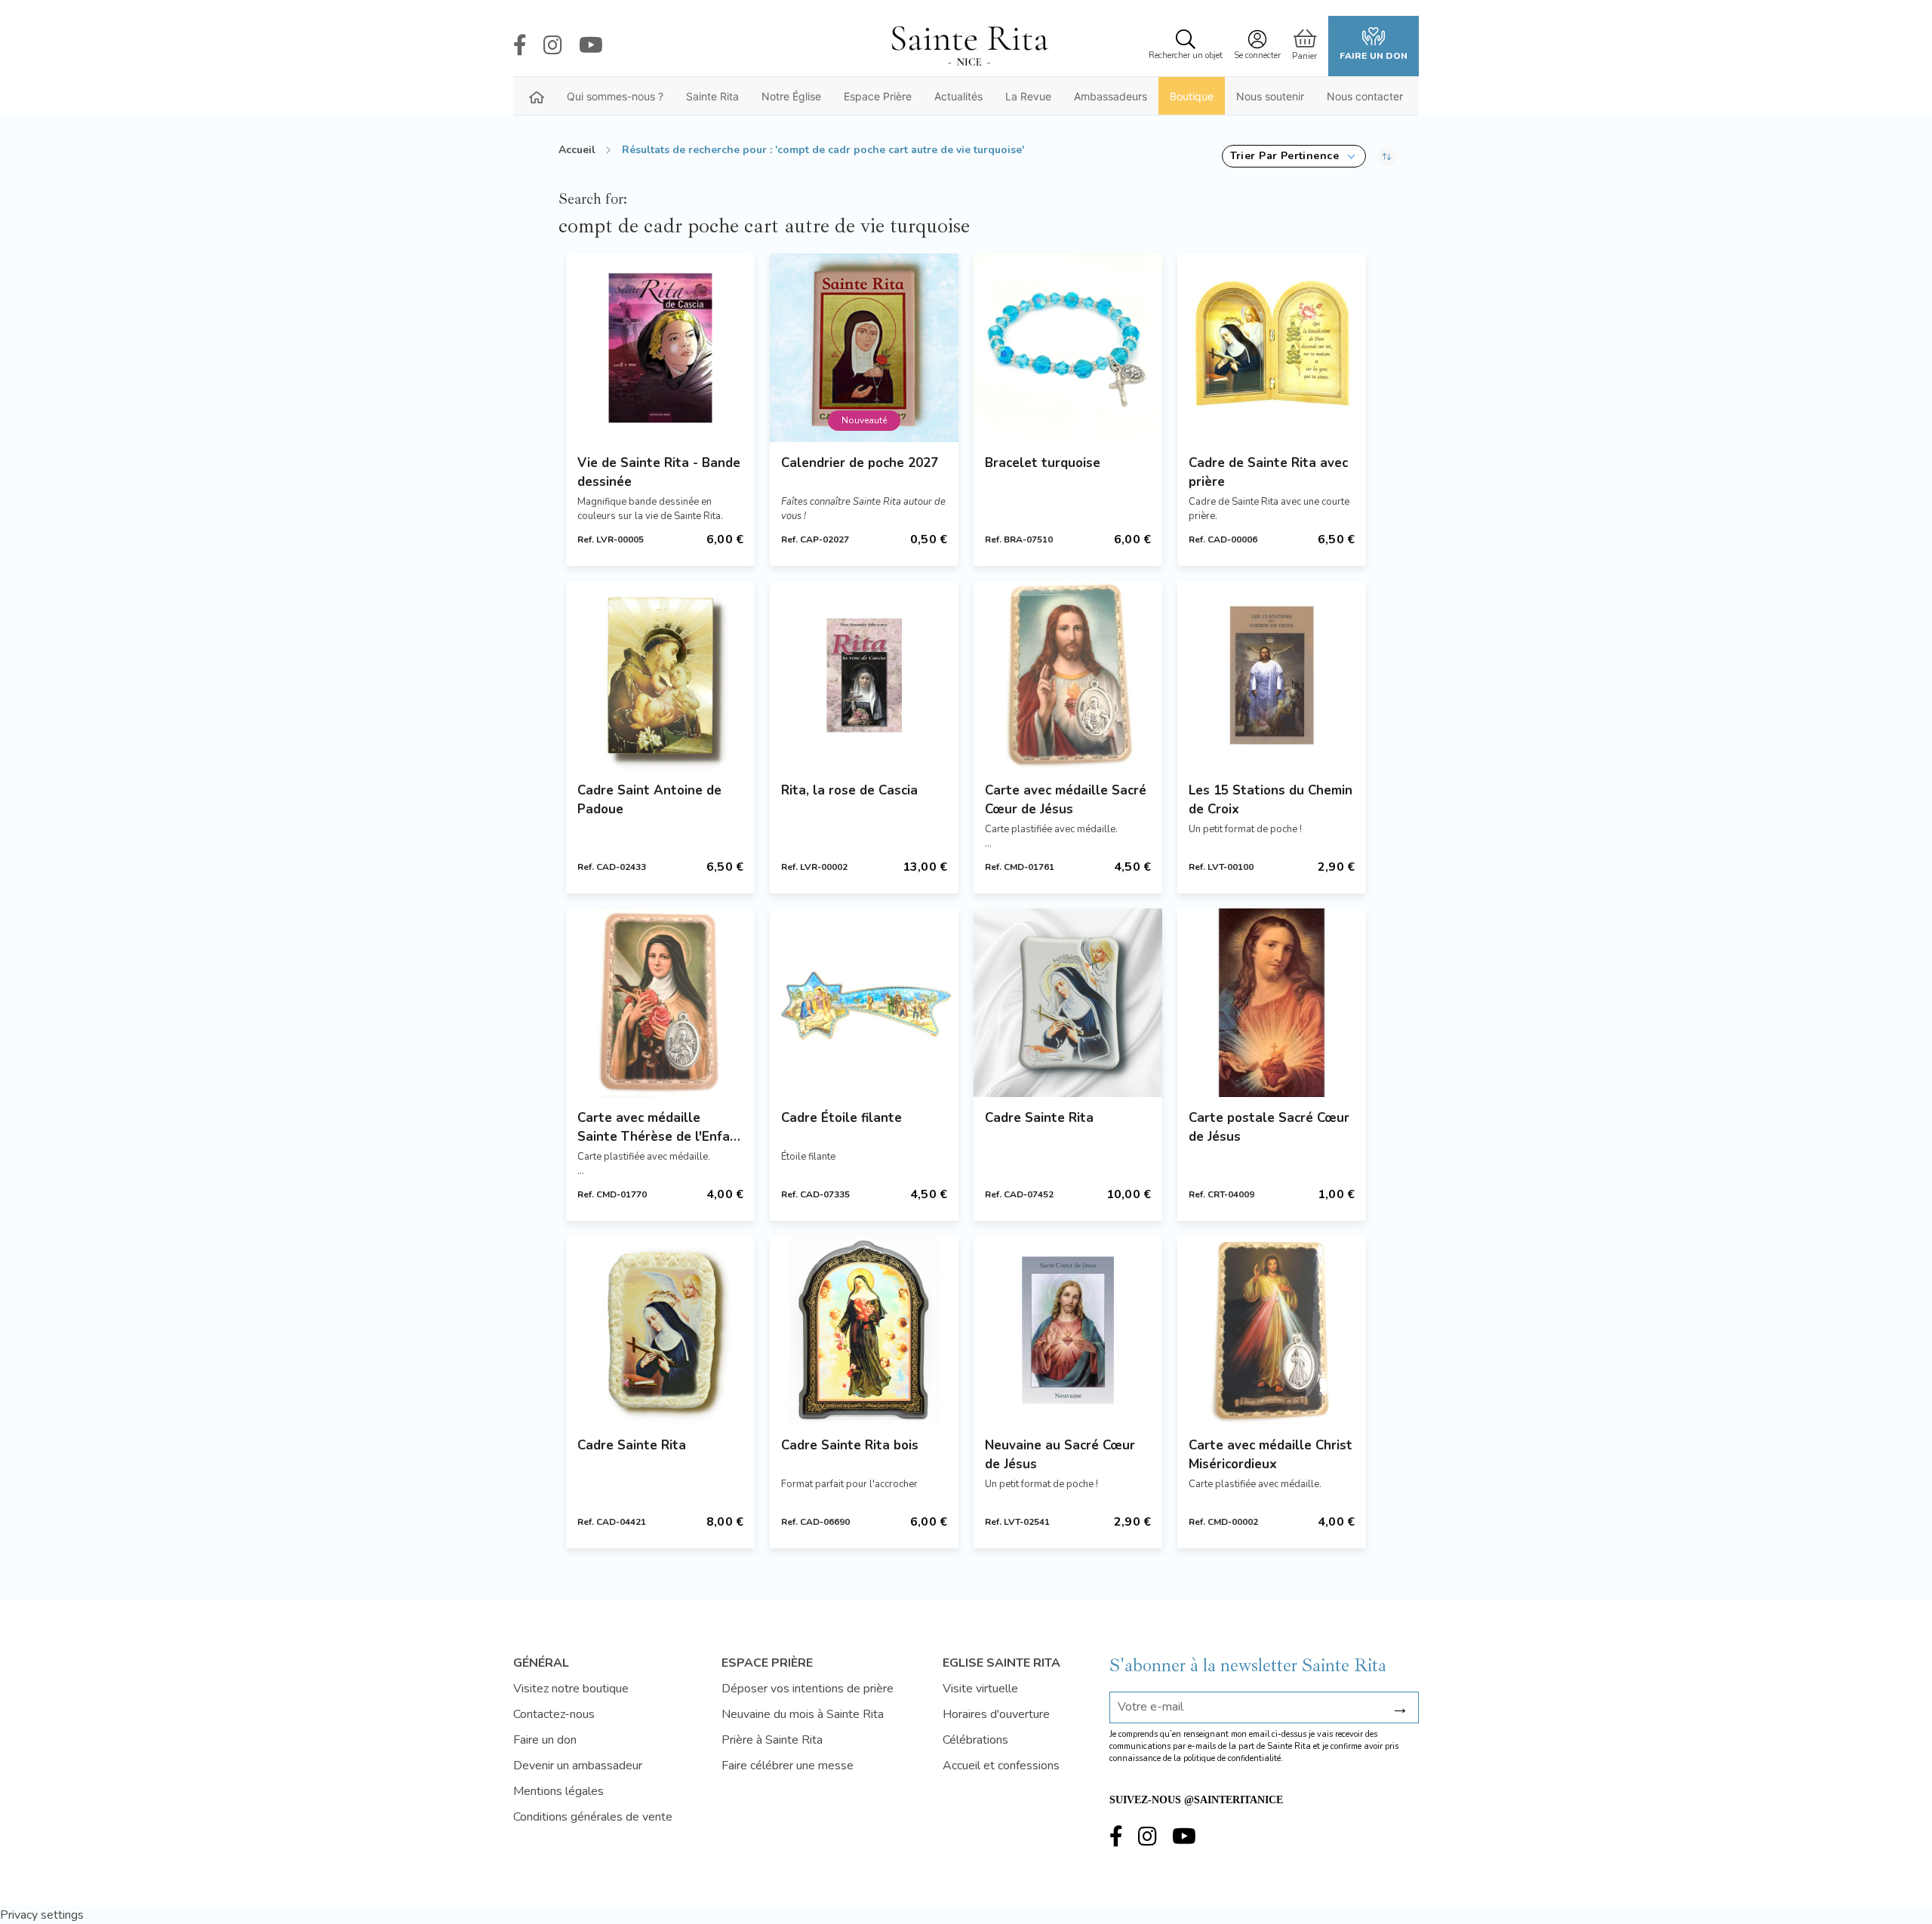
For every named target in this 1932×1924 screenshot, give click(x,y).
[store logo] (969, 46)
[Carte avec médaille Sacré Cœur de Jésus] (1068, 675)
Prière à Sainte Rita (772, 1740)
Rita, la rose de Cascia (849, 790)
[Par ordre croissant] (1387, 156)
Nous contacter (1365, 96)
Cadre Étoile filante (841, 1118)
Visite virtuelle (980, 1689)
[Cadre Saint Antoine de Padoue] (660, 675)
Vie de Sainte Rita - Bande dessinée (659, 472)
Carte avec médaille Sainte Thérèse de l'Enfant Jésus (660, 1128)
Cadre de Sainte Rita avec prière (1268, 472)
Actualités (958, 96)
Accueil (577, 150)
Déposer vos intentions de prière (808, 1689)
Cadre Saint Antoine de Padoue (649, 800)
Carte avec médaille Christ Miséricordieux (1271, 1455)
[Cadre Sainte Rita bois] (864, 1330)
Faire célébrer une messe (788, 1766)
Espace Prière (878, 96)
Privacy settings (42, 1915)
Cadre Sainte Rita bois (850, 1445)
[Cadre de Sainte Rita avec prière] (1272, 348)
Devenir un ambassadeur (578, 1766)
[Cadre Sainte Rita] (1068, 1003)
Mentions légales (558, 1791)
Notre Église (791, 96)
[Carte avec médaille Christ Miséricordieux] (1272, 1330)
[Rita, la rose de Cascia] (864, 675)
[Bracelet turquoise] (1068, 348)
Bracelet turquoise (1043, 463)
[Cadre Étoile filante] (864, 1003)
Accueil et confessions (1001, 1766)
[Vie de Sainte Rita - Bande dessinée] (660, 348)
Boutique (1192, 96)
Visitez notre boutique (571, 1689)
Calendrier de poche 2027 (860, 463)
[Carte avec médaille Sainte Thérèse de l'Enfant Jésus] (660, 1003)
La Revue (1028, 96)
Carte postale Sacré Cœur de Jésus (1269, 1127)
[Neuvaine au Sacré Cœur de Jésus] (1068, 1330)
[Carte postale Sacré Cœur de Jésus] (1272, 1003)
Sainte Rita (712, 96)
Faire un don (1374, 56)
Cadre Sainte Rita (1039, 1118)
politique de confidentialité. (1233, 1758)
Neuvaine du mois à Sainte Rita (803, 1714)
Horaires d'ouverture (996, 1714)
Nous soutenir (1270, 96)
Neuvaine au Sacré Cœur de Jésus (1060, 1455)
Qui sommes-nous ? (615, 96)
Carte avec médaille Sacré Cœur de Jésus (1066, 800)
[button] (1294, 156)
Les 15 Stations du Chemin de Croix (1271, 800)
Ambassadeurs (1111, 96)
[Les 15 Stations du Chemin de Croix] (1272, 675)
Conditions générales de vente (593, 1817)
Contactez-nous (554, 1714)
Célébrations (975, 1740)
